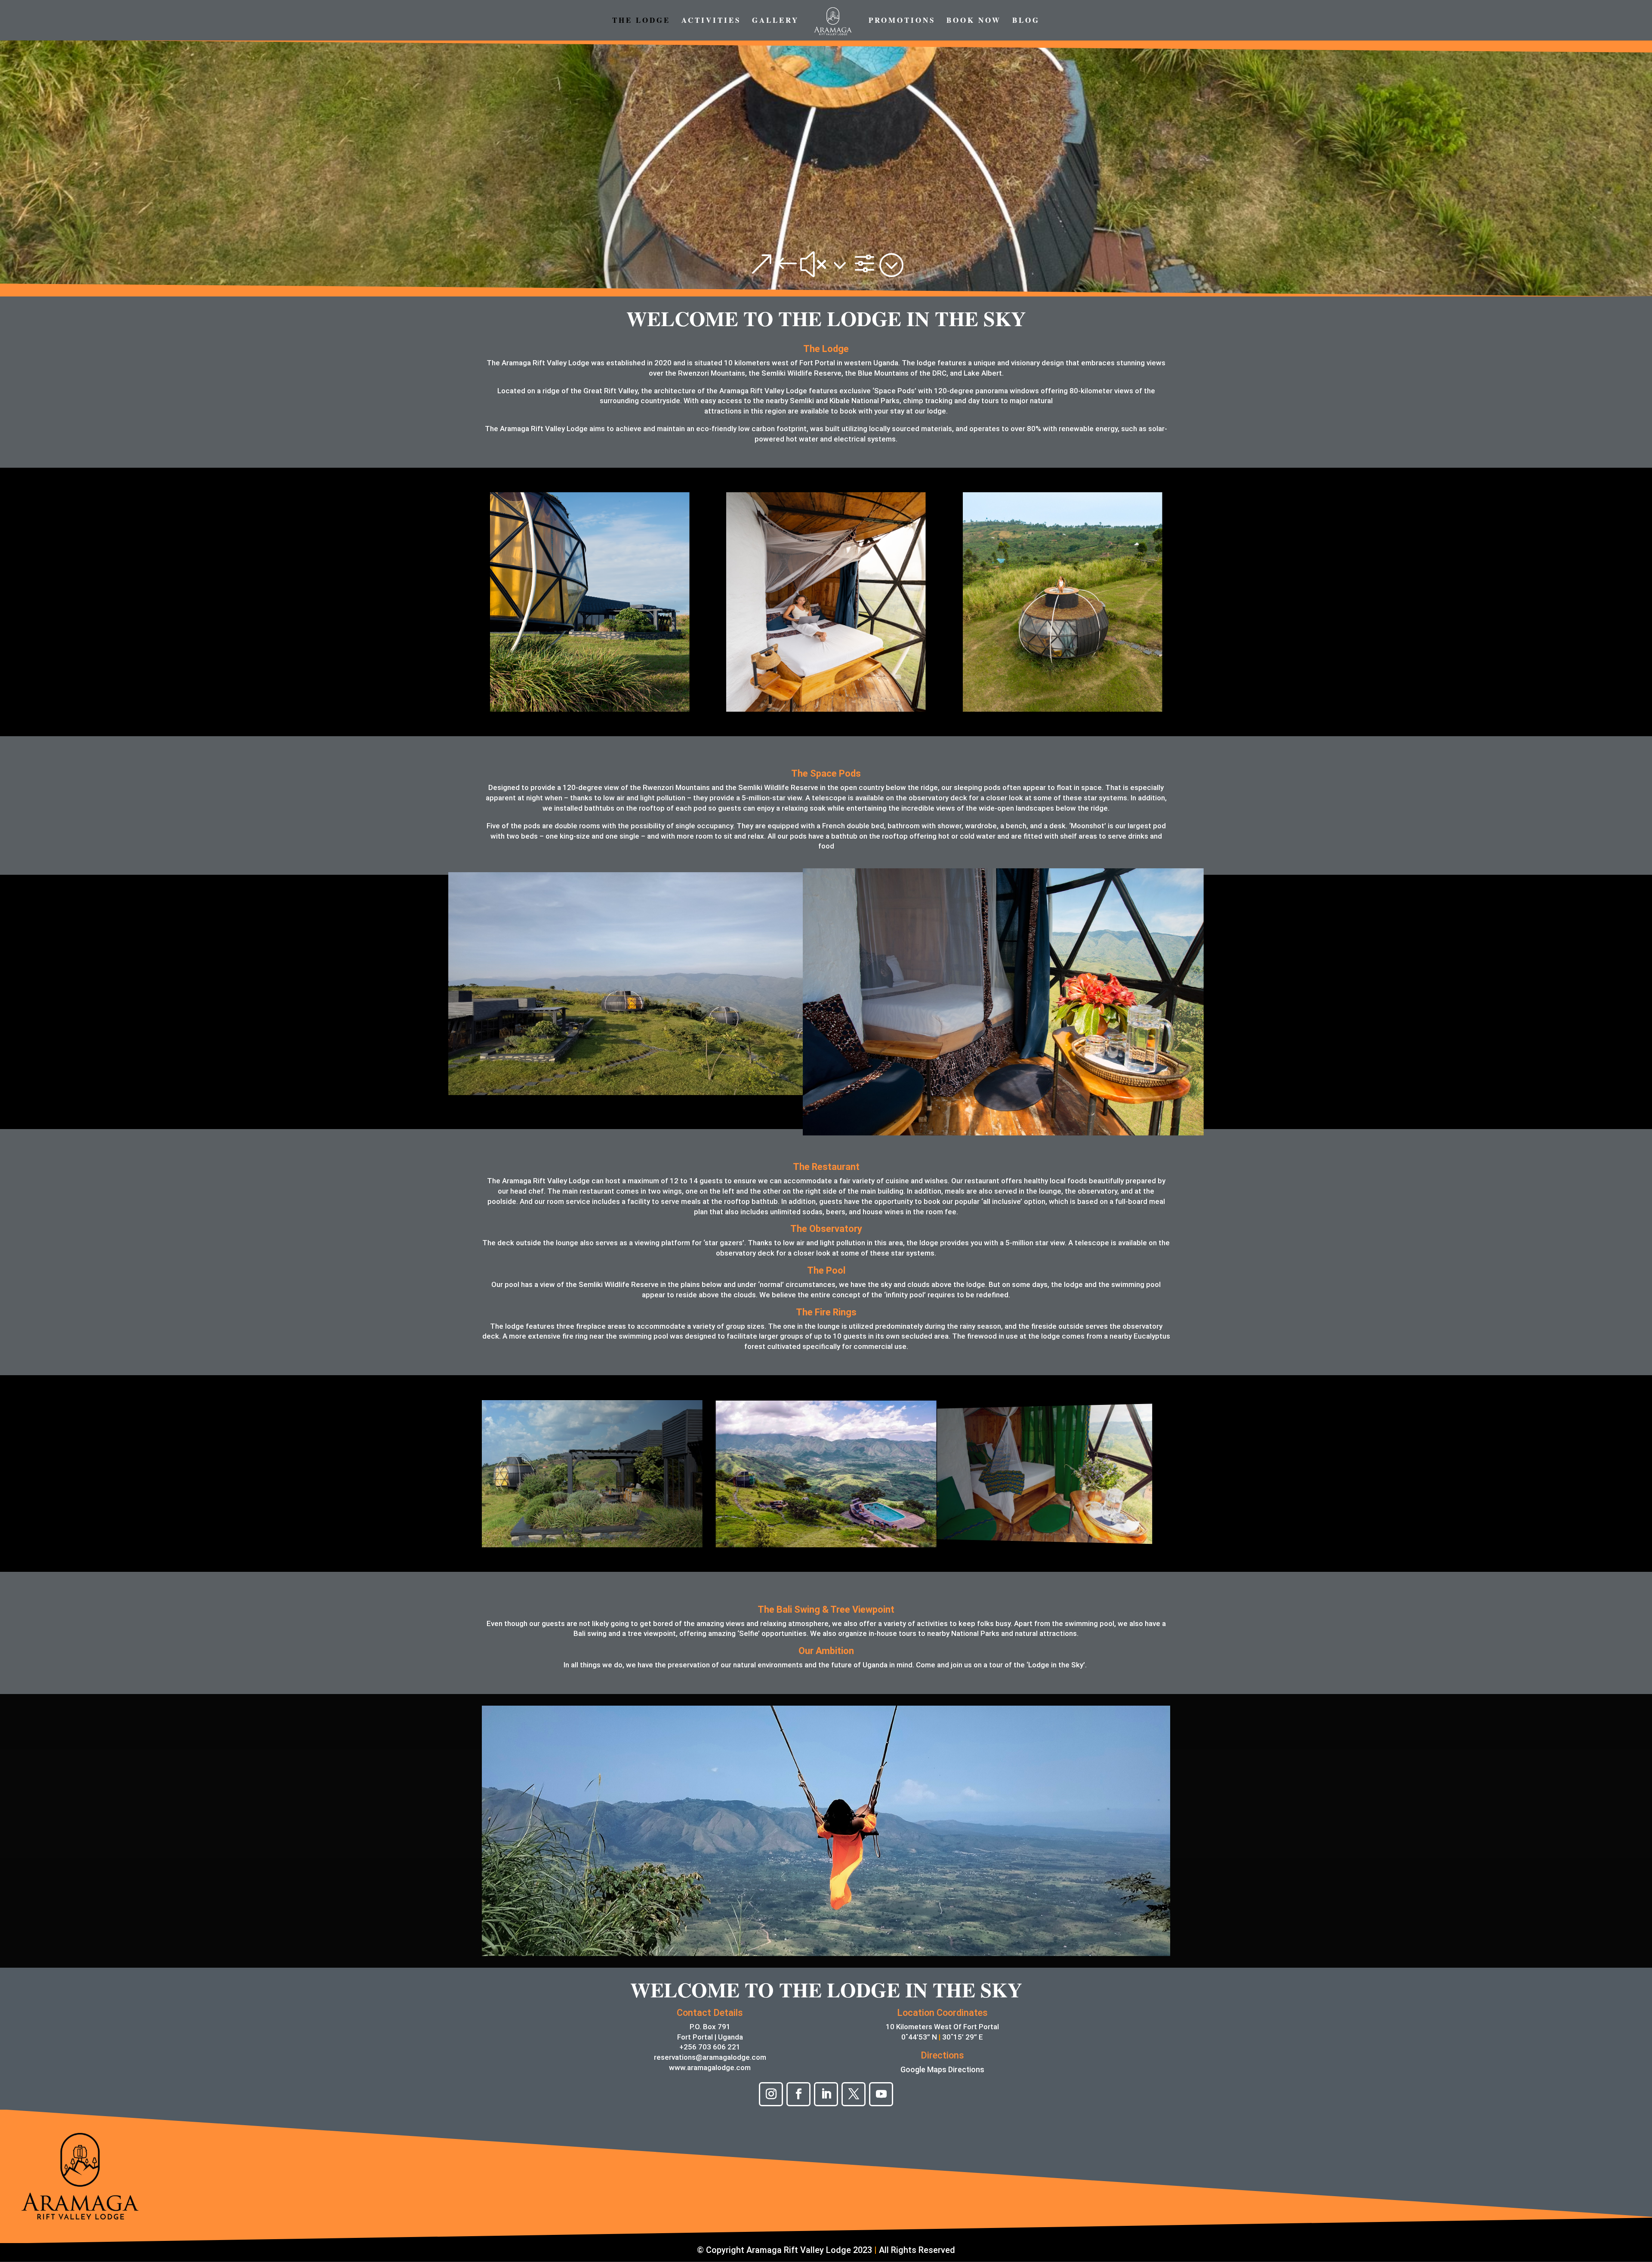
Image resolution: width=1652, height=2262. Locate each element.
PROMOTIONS (902, 21)
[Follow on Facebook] (798, 2094)
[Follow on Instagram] (771, 2094)
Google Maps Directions (942, 2069)
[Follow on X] (854, 2094)
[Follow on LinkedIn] (826, 2094)
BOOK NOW (974, 21)
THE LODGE (641, 21)
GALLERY (775, 21)
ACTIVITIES (711, 21)
